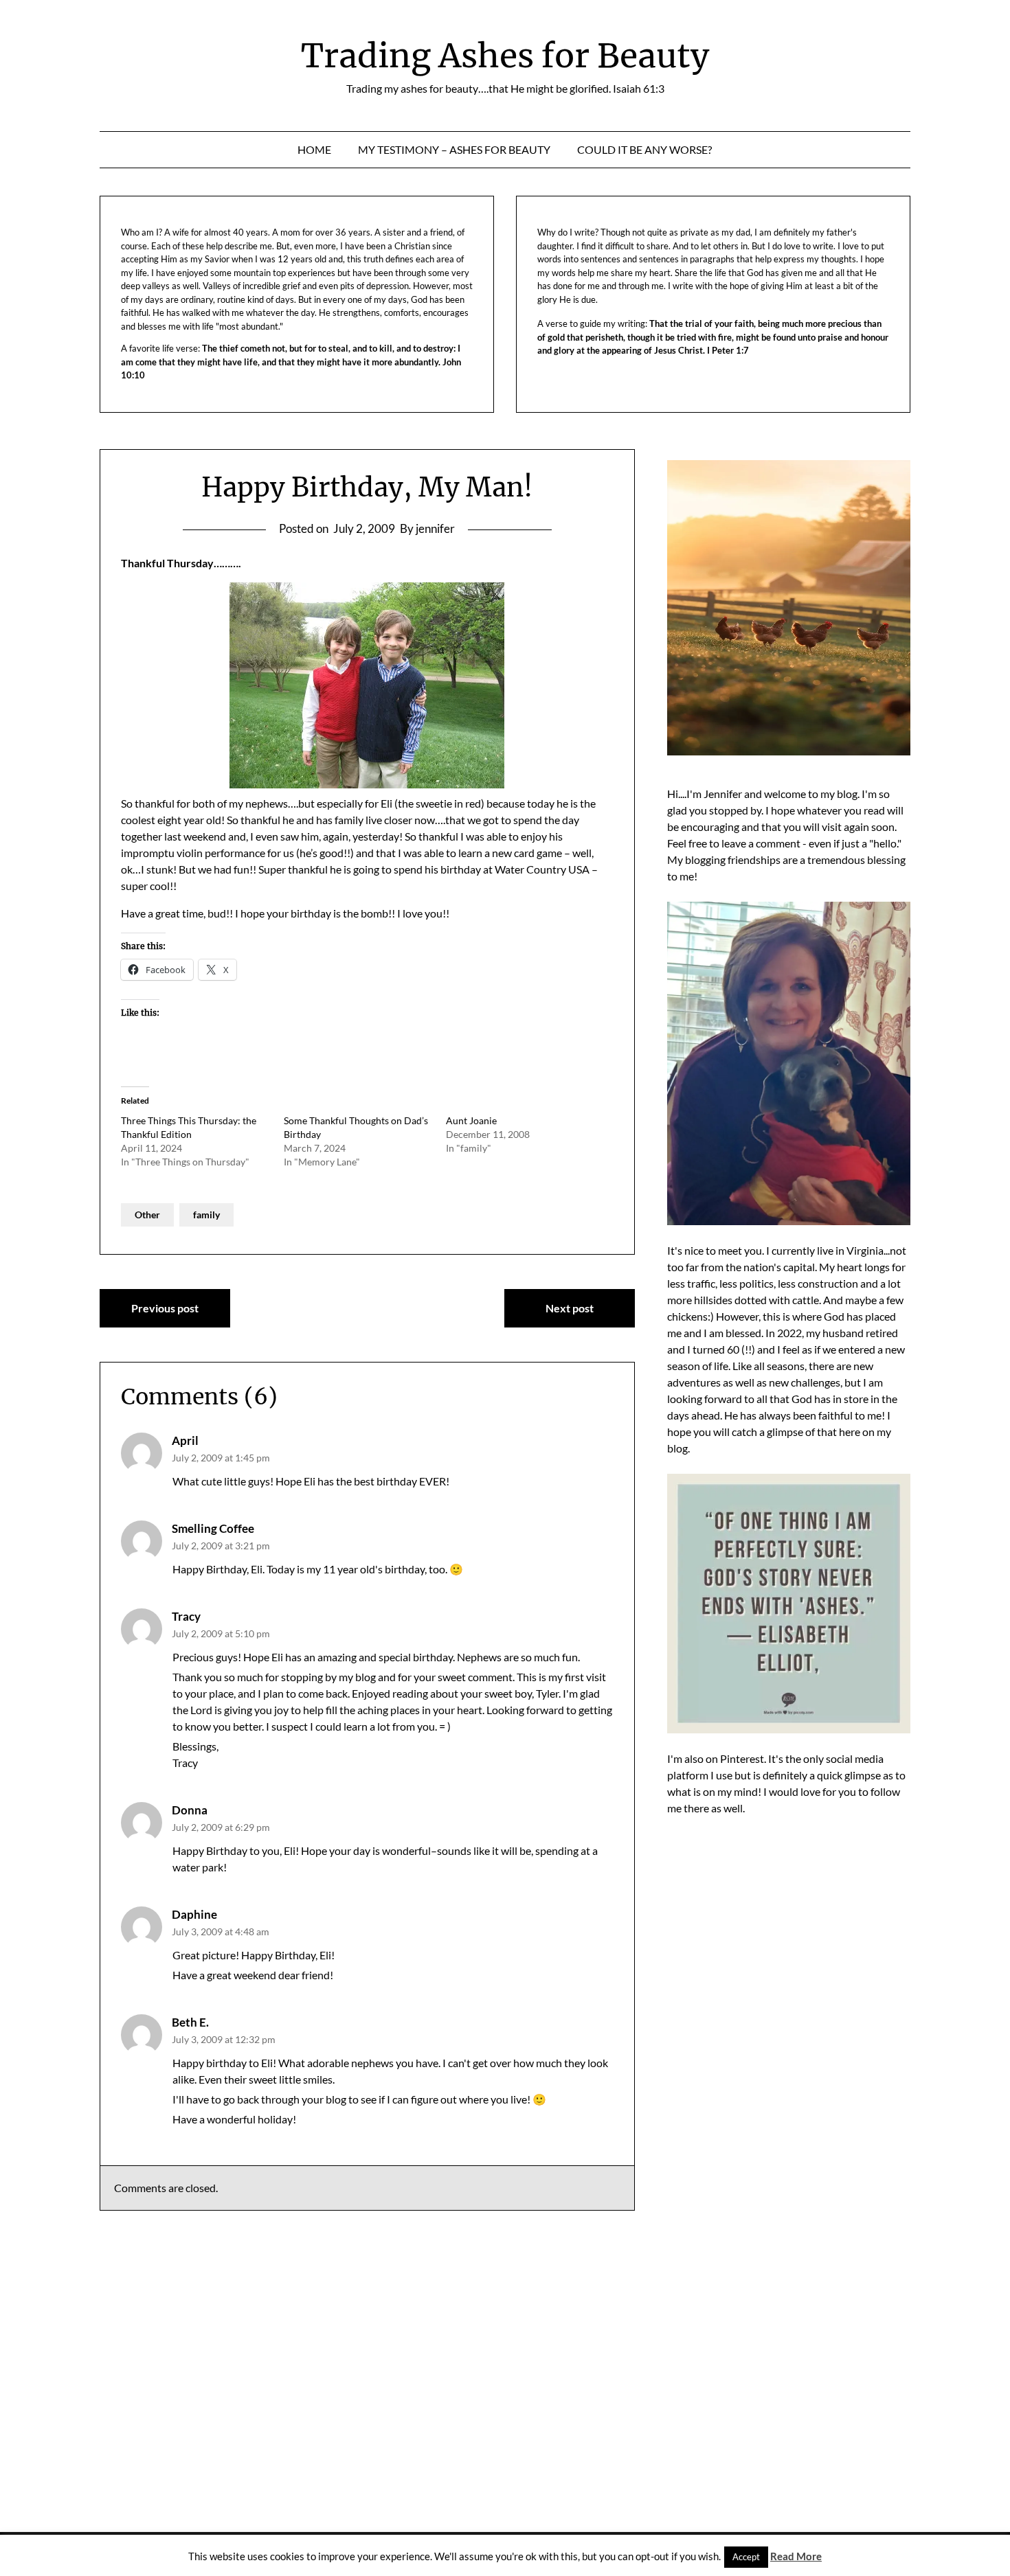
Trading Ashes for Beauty (505, 56)
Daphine (194, 1914)
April (185, 1440)
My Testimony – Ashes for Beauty (454, 149)
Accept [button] (746, 2557)
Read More (796, 2556)
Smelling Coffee (213, 1528)
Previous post (165, 1308)
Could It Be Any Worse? (644, 149)
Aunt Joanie (471, 1120)
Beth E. (190, 2022)
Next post (570, 1308)
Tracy (186, 1616)
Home (314, 149)
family (206, 1215)
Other (147, 1215)
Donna (190, 1810)
